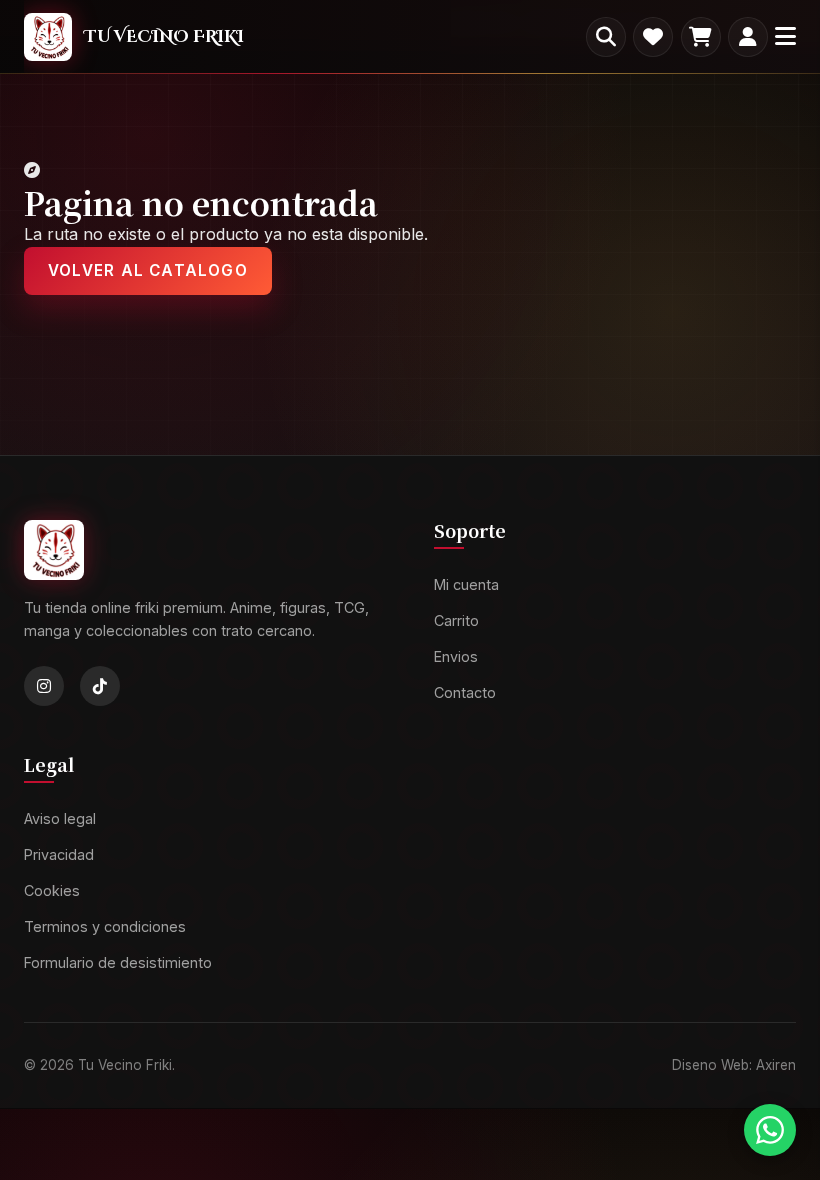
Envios (456, 656)
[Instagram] (44, 687)
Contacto (465, 692)
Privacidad (59, 854)
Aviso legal (60, 819)
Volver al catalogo (148, 270)
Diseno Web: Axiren (734, 1065)
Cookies (52, 890)
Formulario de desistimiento (118, 962)
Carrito (456, 620)
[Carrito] (701, 37)
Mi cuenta (466, 585)
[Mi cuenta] (748, 37)
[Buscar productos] (606, 37)
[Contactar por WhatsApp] (770, 1130)
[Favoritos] (653, 37)
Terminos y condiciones (105, 926)
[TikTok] (100, 687)
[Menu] (785, 36)
